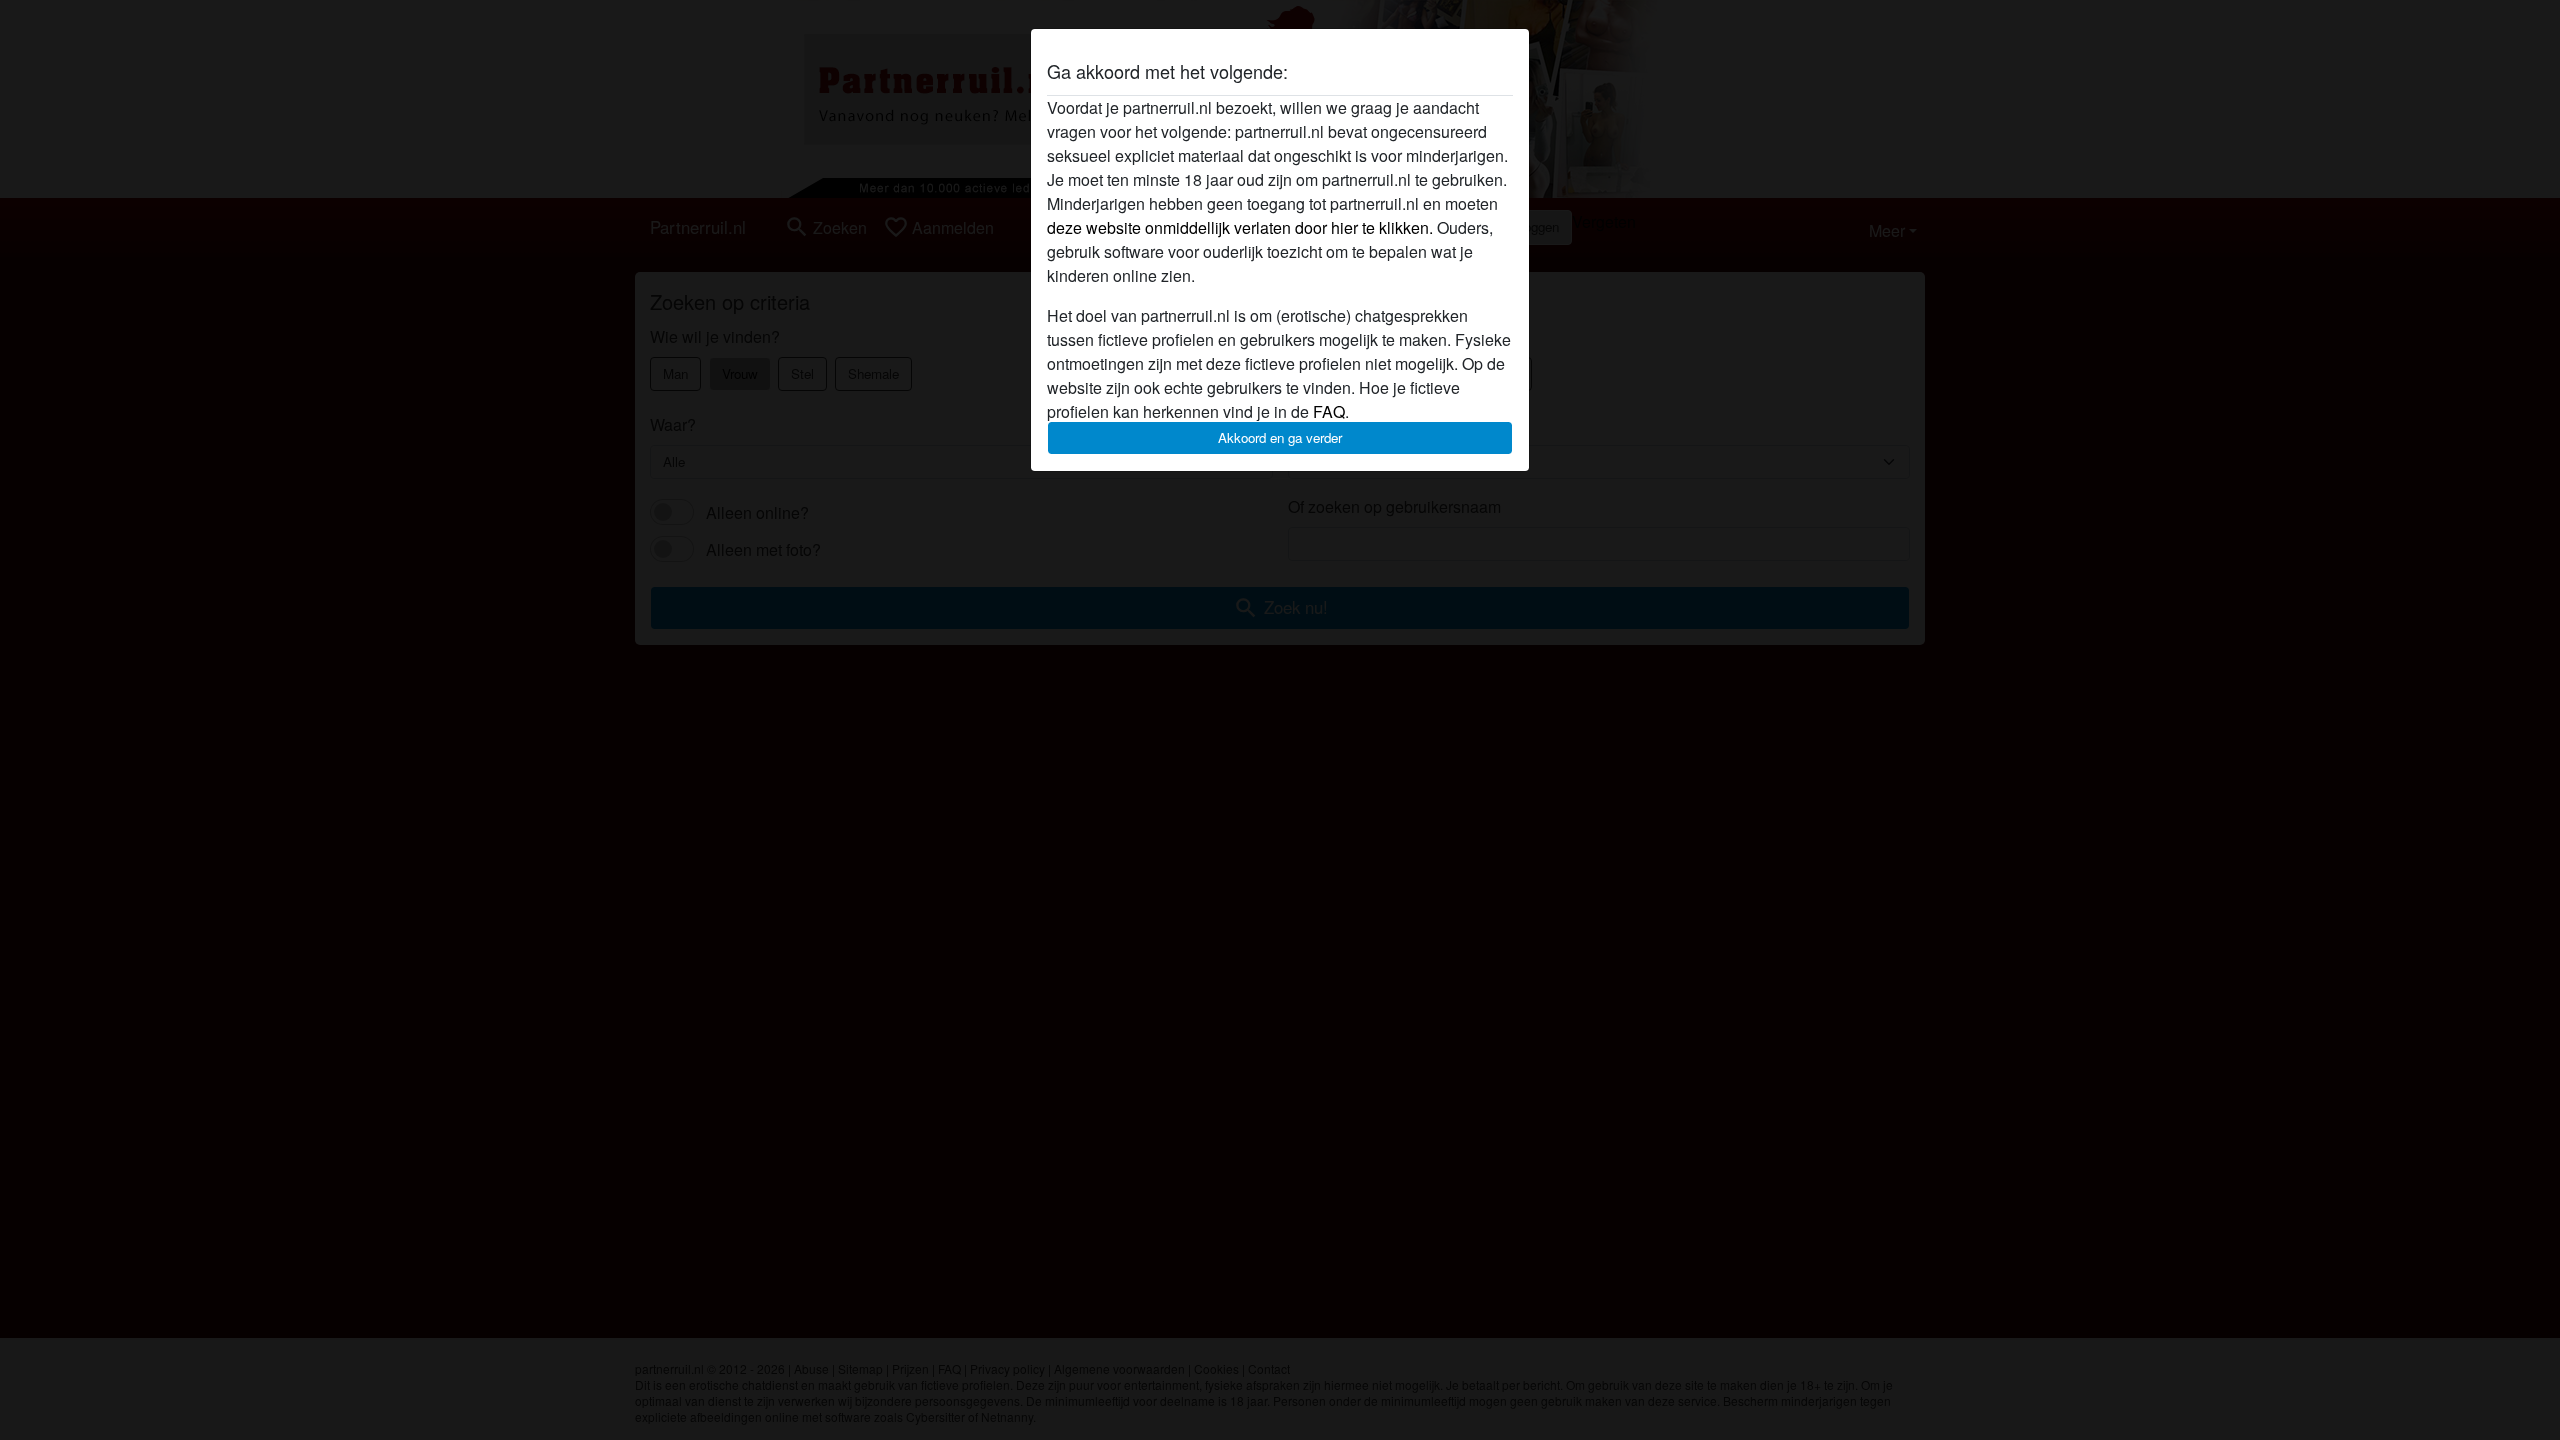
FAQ (1329, 411)
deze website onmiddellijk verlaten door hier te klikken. (1240, 227)
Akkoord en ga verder (1280, 437)
